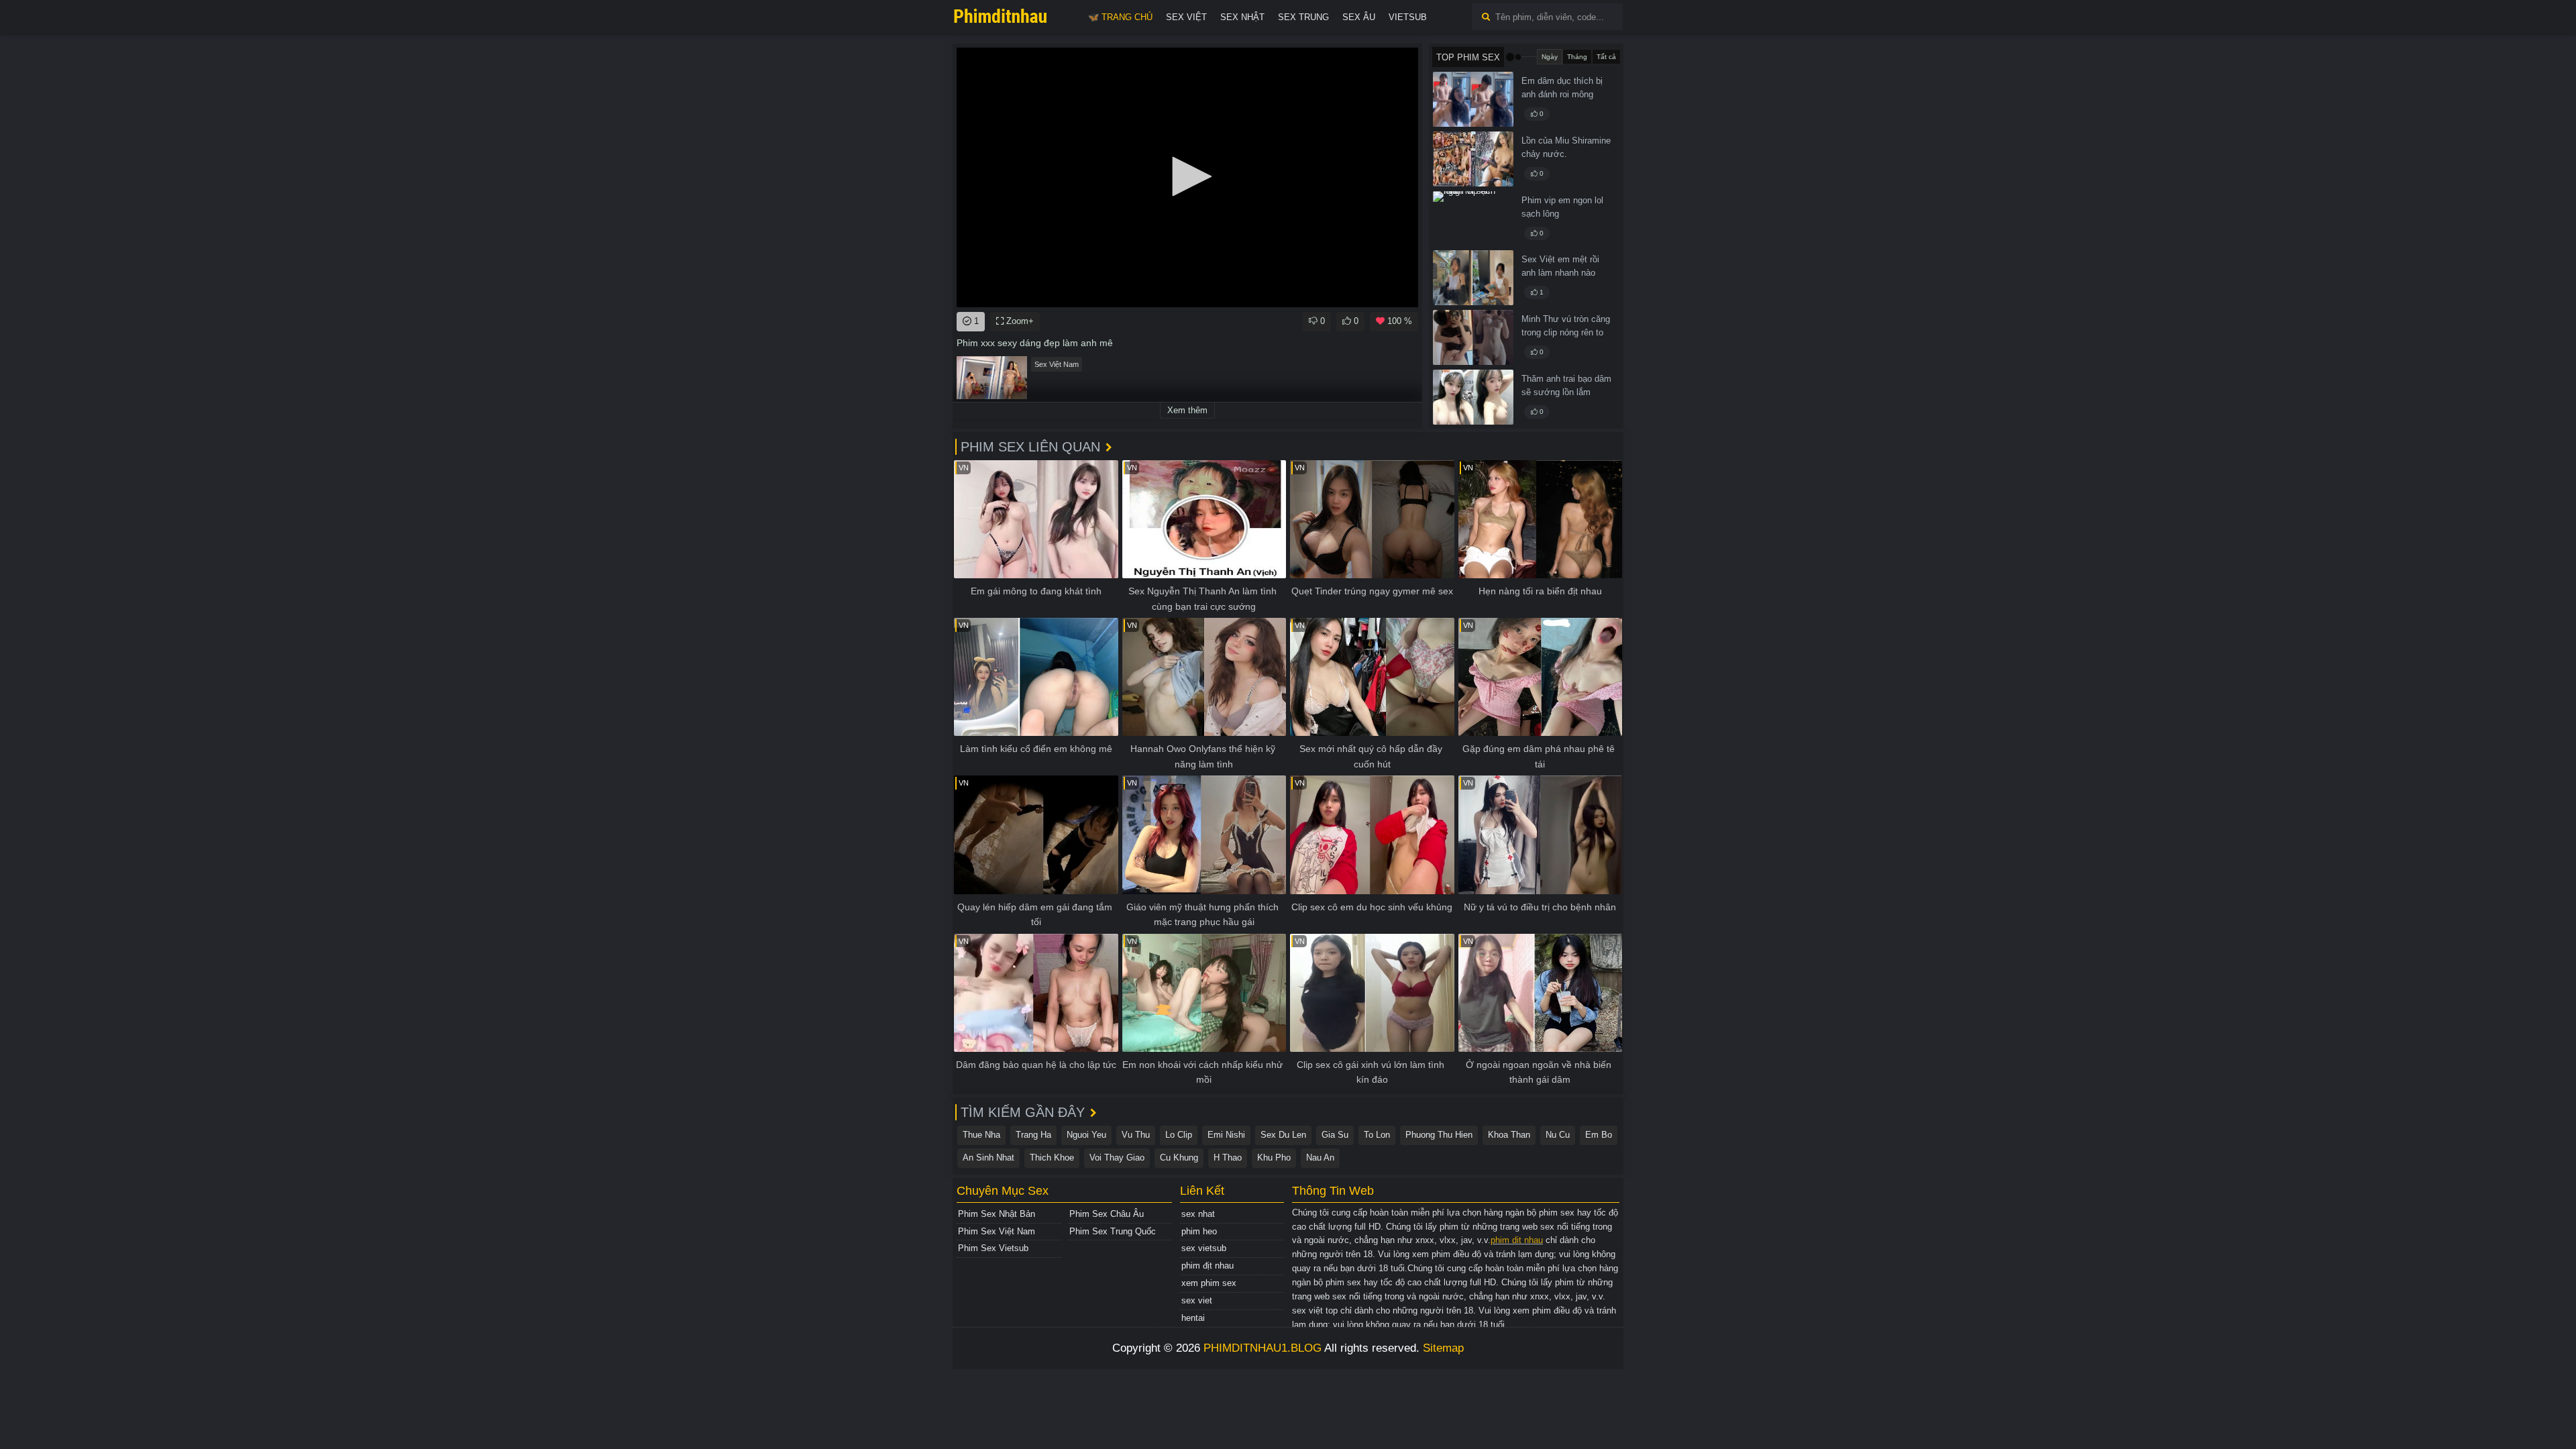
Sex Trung (1303, 17)
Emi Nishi (1226, 1135)
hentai (1193, 1318)
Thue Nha (981, 1135)
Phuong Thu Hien (1439, 1135)
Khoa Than (1509, 1135)
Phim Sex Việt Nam (997, 1231)
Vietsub (1408, 17)
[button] (1187, 176)
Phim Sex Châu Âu (1107, 1214)
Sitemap (1443, 1348)
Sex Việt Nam (1057, 364)
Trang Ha (1033, 1135)
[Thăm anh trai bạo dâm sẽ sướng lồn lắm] (1473, 397)
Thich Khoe (1052, 1158)
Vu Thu (1136, 1135)
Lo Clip (1179, 1135)
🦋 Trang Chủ (1120, 17)
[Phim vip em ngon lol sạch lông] (1473, 219)
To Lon (1377, 1135)
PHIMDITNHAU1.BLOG (1263, 1348)
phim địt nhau (1207, 1266)
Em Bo (1599, 1135)
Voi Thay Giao (1117, 1158)
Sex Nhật (1242, 17)
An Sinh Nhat (988, 1158)
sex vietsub (1204, 1248)
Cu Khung (1179, 1158)
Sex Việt (1186, 17)
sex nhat (1198, 1214)
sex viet (1197, 1300)
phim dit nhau (1517, 1240)
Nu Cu (1558, 1135)
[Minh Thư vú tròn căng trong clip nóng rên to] (1473, 337)
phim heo (1199, 1231)
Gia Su (1335, 1135)
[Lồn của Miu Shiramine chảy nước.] (1473, 159)
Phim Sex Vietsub (993, 1248)
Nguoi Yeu (1086, 1135)
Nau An (1320, 1158)
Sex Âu (1359, 17)
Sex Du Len (1283, 1135)
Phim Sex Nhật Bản (997, 1214)
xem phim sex (1209, 1283)
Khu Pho (1274, 1158)
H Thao (1228, 1158)
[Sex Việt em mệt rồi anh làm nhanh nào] (1473, 278)
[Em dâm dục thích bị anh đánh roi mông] (1473, 99)
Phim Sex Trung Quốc (1113, 1231)
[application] (1187, 177)
